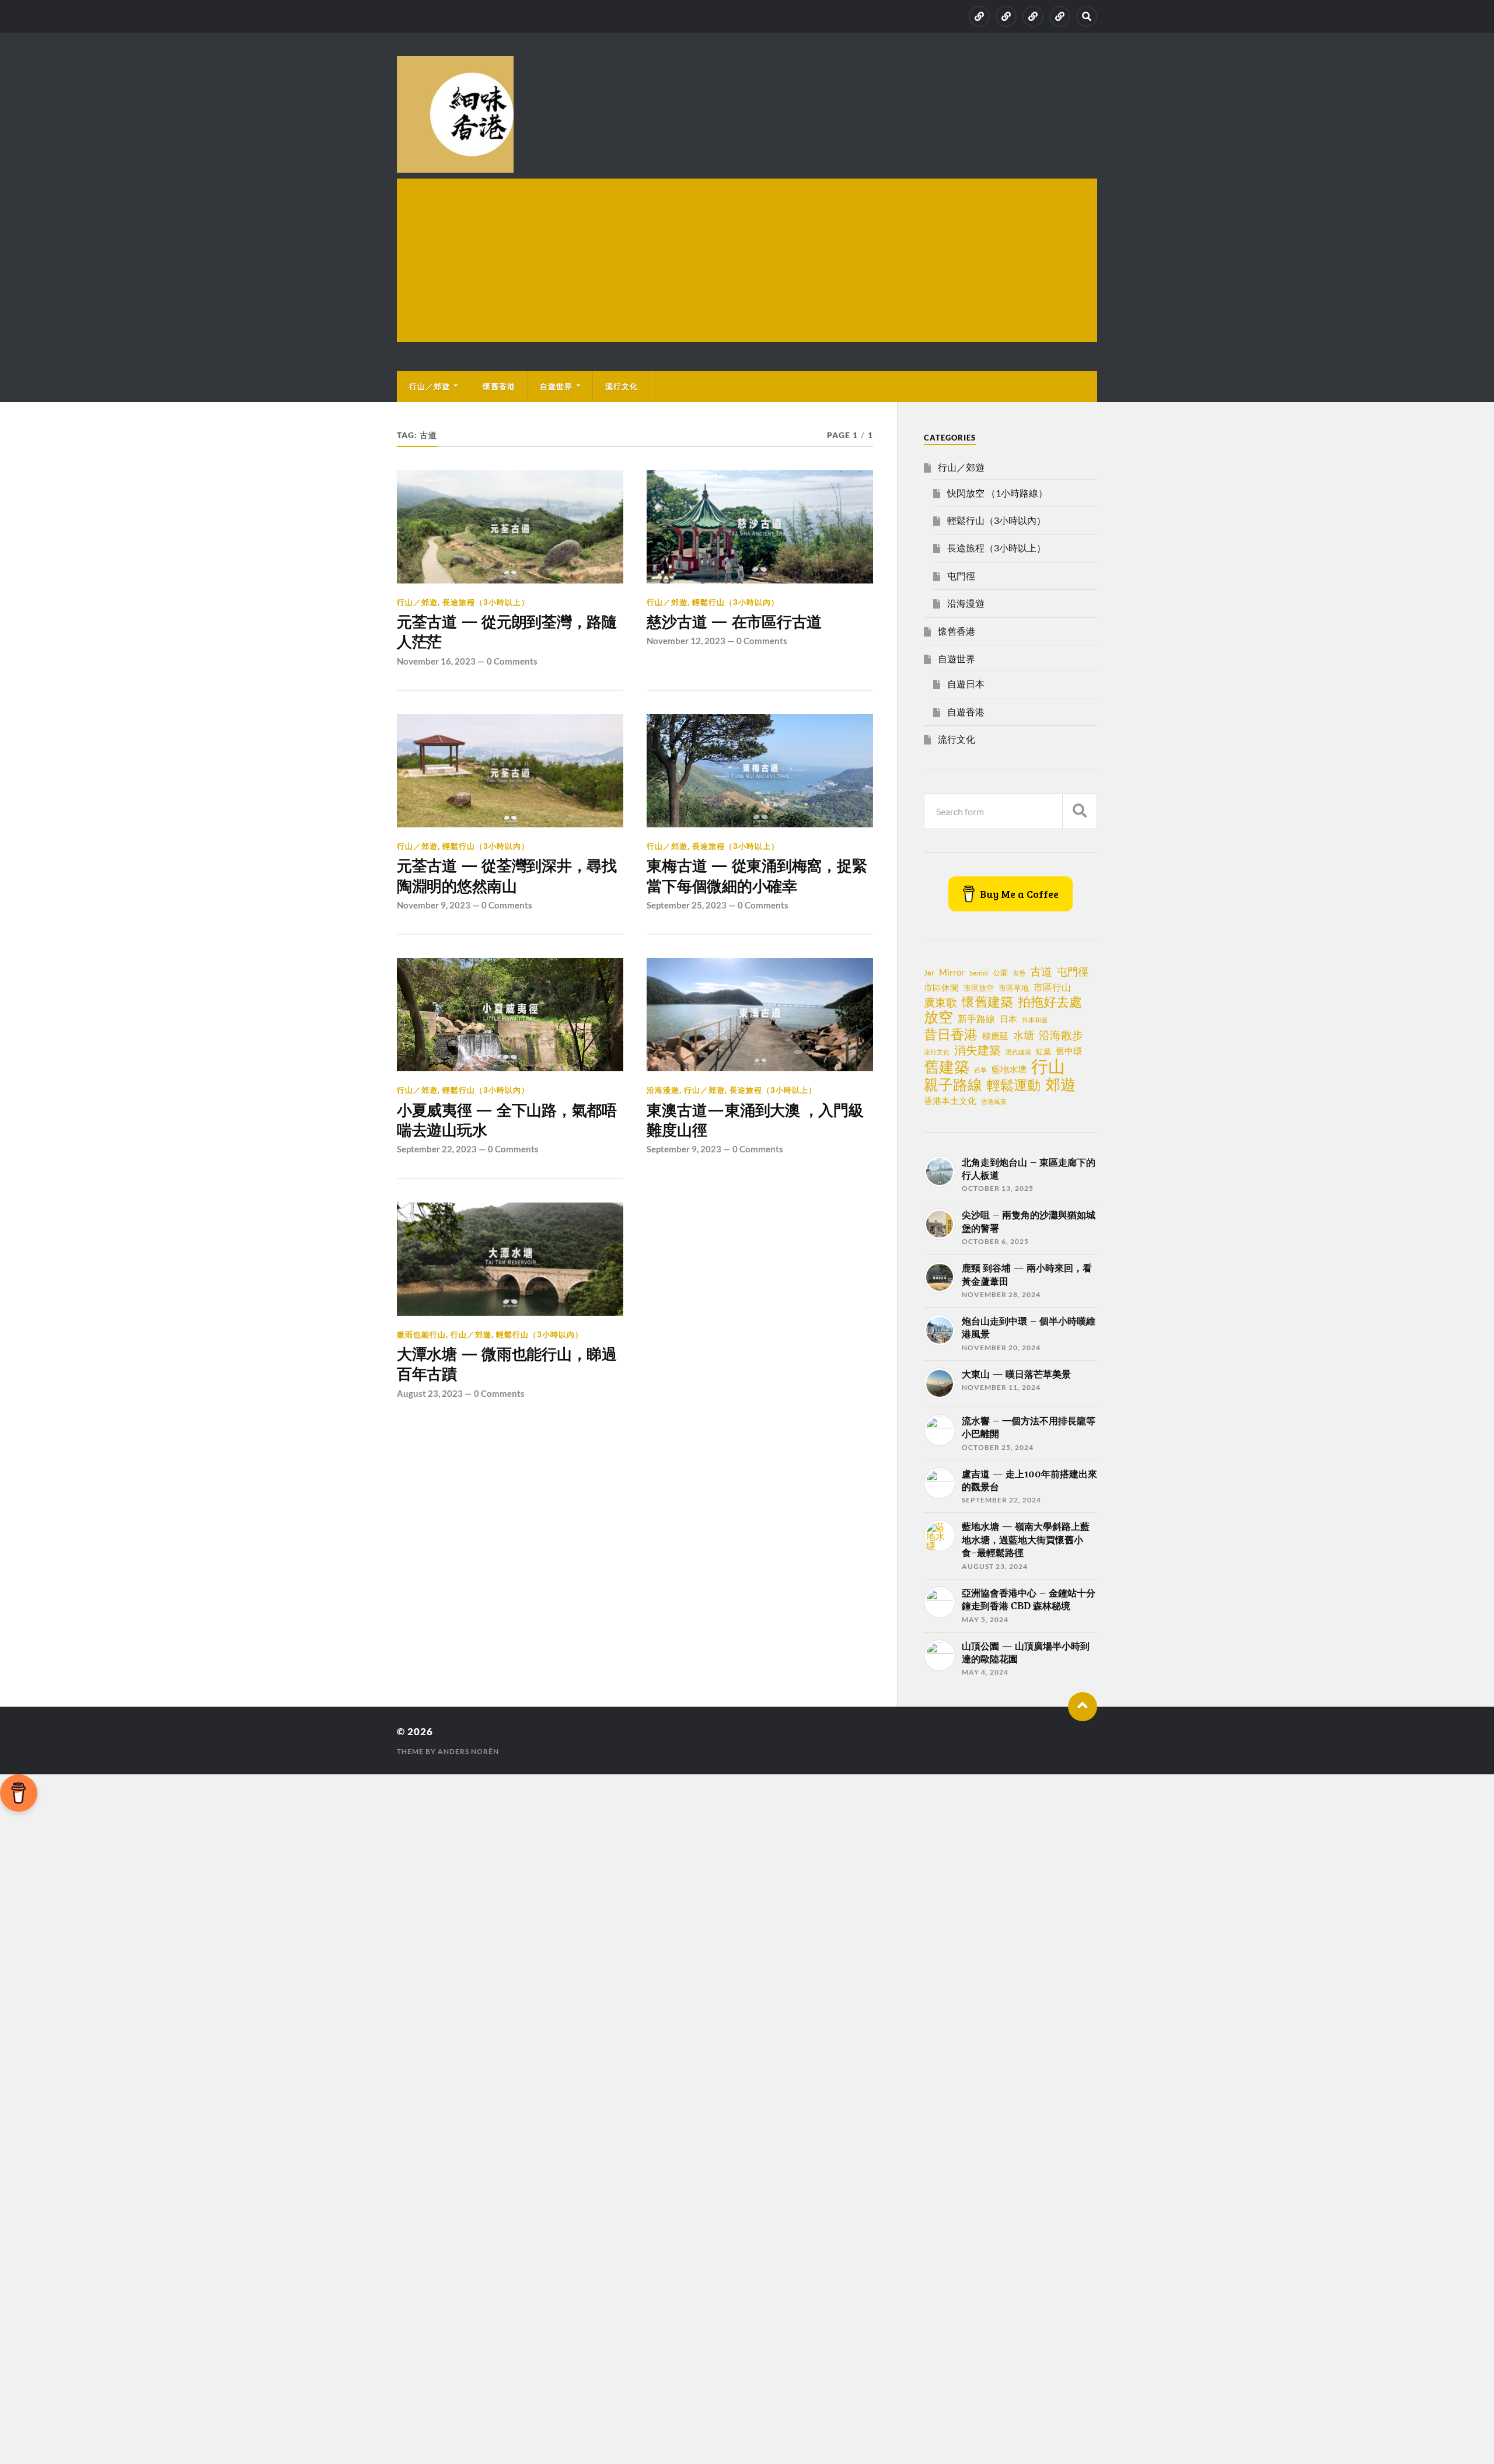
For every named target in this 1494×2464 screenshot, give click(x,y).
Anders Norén (468, 1751)
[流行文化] (1060, 16)
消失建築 (978, 1050)
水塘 (1024, 1035)
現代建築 (1018, 1052)
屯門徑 (961, 576)
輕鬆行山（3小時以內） (736, 602)
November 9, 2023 (434, 905)
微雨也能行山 (421, 1334)
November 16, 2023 (436, 661)
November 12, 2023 (686, 641)
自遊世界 (556, 386)
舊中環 (1069, 1051)
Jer (929, 973)
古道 (1041, 971)
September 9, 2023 (684, 1149)
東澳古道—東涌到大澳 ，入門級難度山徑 (755, 1120)
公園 (1000, 973)
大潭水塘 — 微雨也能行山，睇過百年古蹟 (507, 1364)
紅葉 (1043, 1051)
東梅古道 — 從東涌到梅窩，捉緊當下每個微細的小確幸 (757, 876)
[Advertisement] (747, 260)
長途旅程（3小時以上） (486, 602)
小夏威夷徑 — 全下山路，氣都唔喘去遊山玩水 (507, 1120)
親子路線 (953, 1085)
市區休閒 (941, 987)
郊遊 (1060, 1084)
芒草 (980, 1070)
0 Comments (512, 661)
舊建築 (947, 1067)
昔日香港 (951, 1034)
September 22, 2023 (437, 1149)
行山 (1048, 1066)
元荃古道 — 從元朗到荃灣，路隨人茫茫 (507, 632)
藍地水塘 (1009, 1069)
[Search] (1087, 16)
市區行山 (1052, 987)
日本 (1008, 1019)
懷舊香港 (499, 386)
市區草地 (1014, 988)
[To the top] (1083, 1707)
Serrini (979, 973)
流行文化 (622, 386)
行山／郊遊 (430, 386)
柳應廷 (995, 1036)
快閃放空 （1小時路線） (997, 493)
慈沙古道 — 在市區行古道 (734, 622)
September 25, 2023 (687, 905)
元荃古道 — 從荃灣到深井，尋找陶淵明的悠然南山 (507, 876)
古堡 (1019, 973)
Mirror (952, 972)
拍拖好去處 (1050, 1002)
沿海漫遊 (663, 1090)
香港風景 (994, 1101)
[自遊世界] (1033, 16)
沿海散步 (1061, 1035)
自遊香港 (966, 712)
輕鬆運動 (1014, 1085)
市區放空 (979, 988)
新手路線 (976, 1019)
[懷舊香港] (1006, 16)
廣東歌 (940, 1002)
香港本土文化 (950, 1100)
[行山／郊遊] (979, 16)
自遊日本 (966, 684)
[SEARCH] (1080, 811)
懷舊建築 (987, 1002)
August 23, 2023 (430, 1393)
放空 (938, 1017)
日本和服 (1035, 1020)
